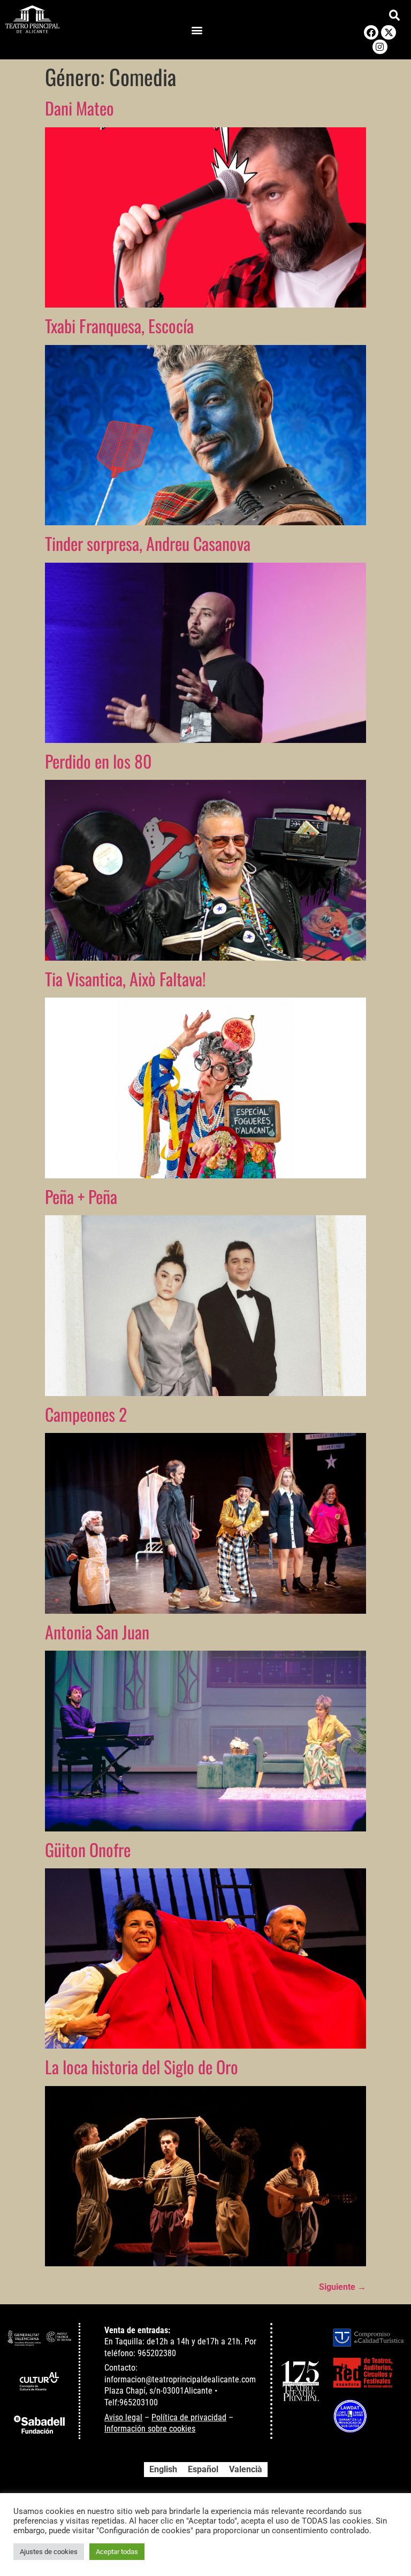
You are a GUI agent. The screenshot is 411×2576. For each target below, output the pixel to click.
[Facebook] (371, 32)
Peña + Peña (81, 1196)
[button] (197, 30)
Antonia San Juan (97, 1632)
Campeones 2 (86, 1414)
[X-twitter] (388, 32)
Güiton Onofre (88, 1849)
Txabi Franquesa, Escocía (119, 325)
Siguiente (342, 2287)
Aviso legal (123, 2417)
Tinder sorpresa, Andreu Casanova (148, 543)
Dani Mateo (79, 108)
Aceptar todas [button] (117, 2552)
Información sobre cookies (150, 2429)
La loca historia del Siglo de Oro (142, 2067)
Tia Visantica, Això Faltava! (125, 979)
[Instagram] (380, 47)
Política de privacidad (189, 2417)
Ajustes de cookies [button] (49, 2552)
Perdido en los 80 (98, 761)
